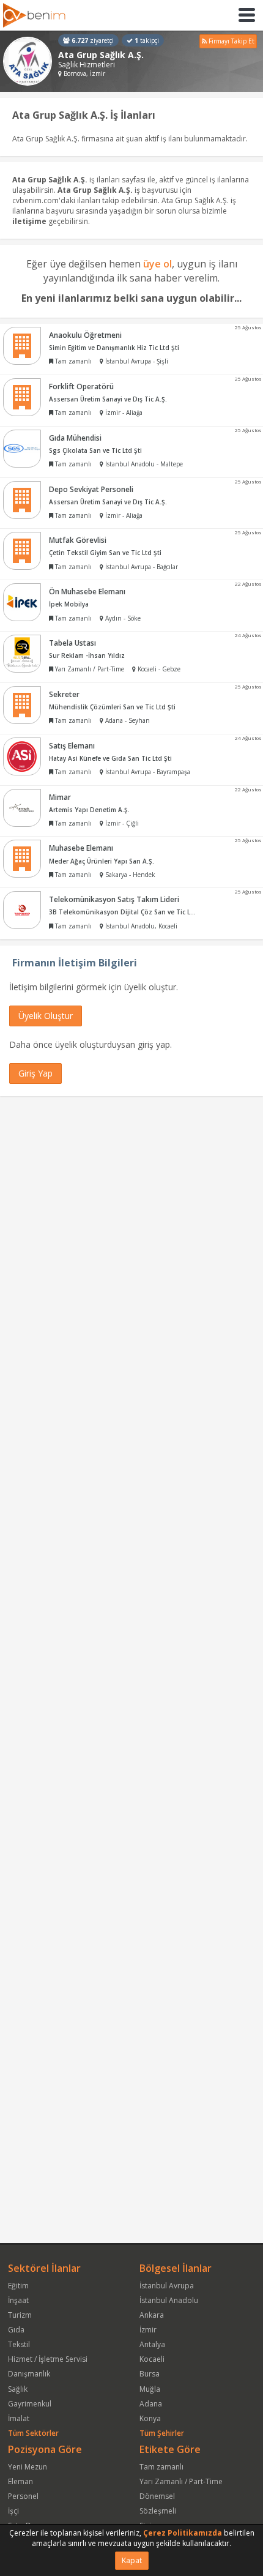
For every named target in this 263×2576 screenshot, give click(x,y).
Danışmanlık (29, 2374)
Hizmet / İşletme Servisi (48, 2359)
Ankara (152, 2315)
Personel (23, 2496)
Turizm (20, 2315)
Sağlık (18, 2389)
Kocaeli (152, 2359)
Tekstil (19, 2344)
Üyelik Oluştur (46, 1016)
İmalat (19, 2418)
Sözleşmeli (158, 2511)
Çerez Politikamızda (183, 2533)
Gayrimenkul (30, 2404)
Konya (150, 2418)
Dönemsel (157, 2496)
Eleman (20, 2481)
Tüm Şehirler (162, 2433)
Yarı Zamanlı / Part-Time (181, 2481)
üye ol (157, 264)
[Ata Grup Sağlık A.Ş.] (28, 61)
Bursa (150, 2374)
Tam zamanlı (161, 2467)
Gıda (16, 2330)
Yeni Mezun (28, 2467)
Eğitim (18, 2286)
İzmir (148, 2330)
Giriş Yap (35, 1073)
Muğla (150, 2389)
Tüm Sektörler (33, 2433)
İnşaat (18, 2300)
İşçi (13, 2511)
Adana (151, 2404)
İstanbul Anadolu (169, 2300)
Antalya (152, 2344)
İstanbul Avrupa (167, 2286)
